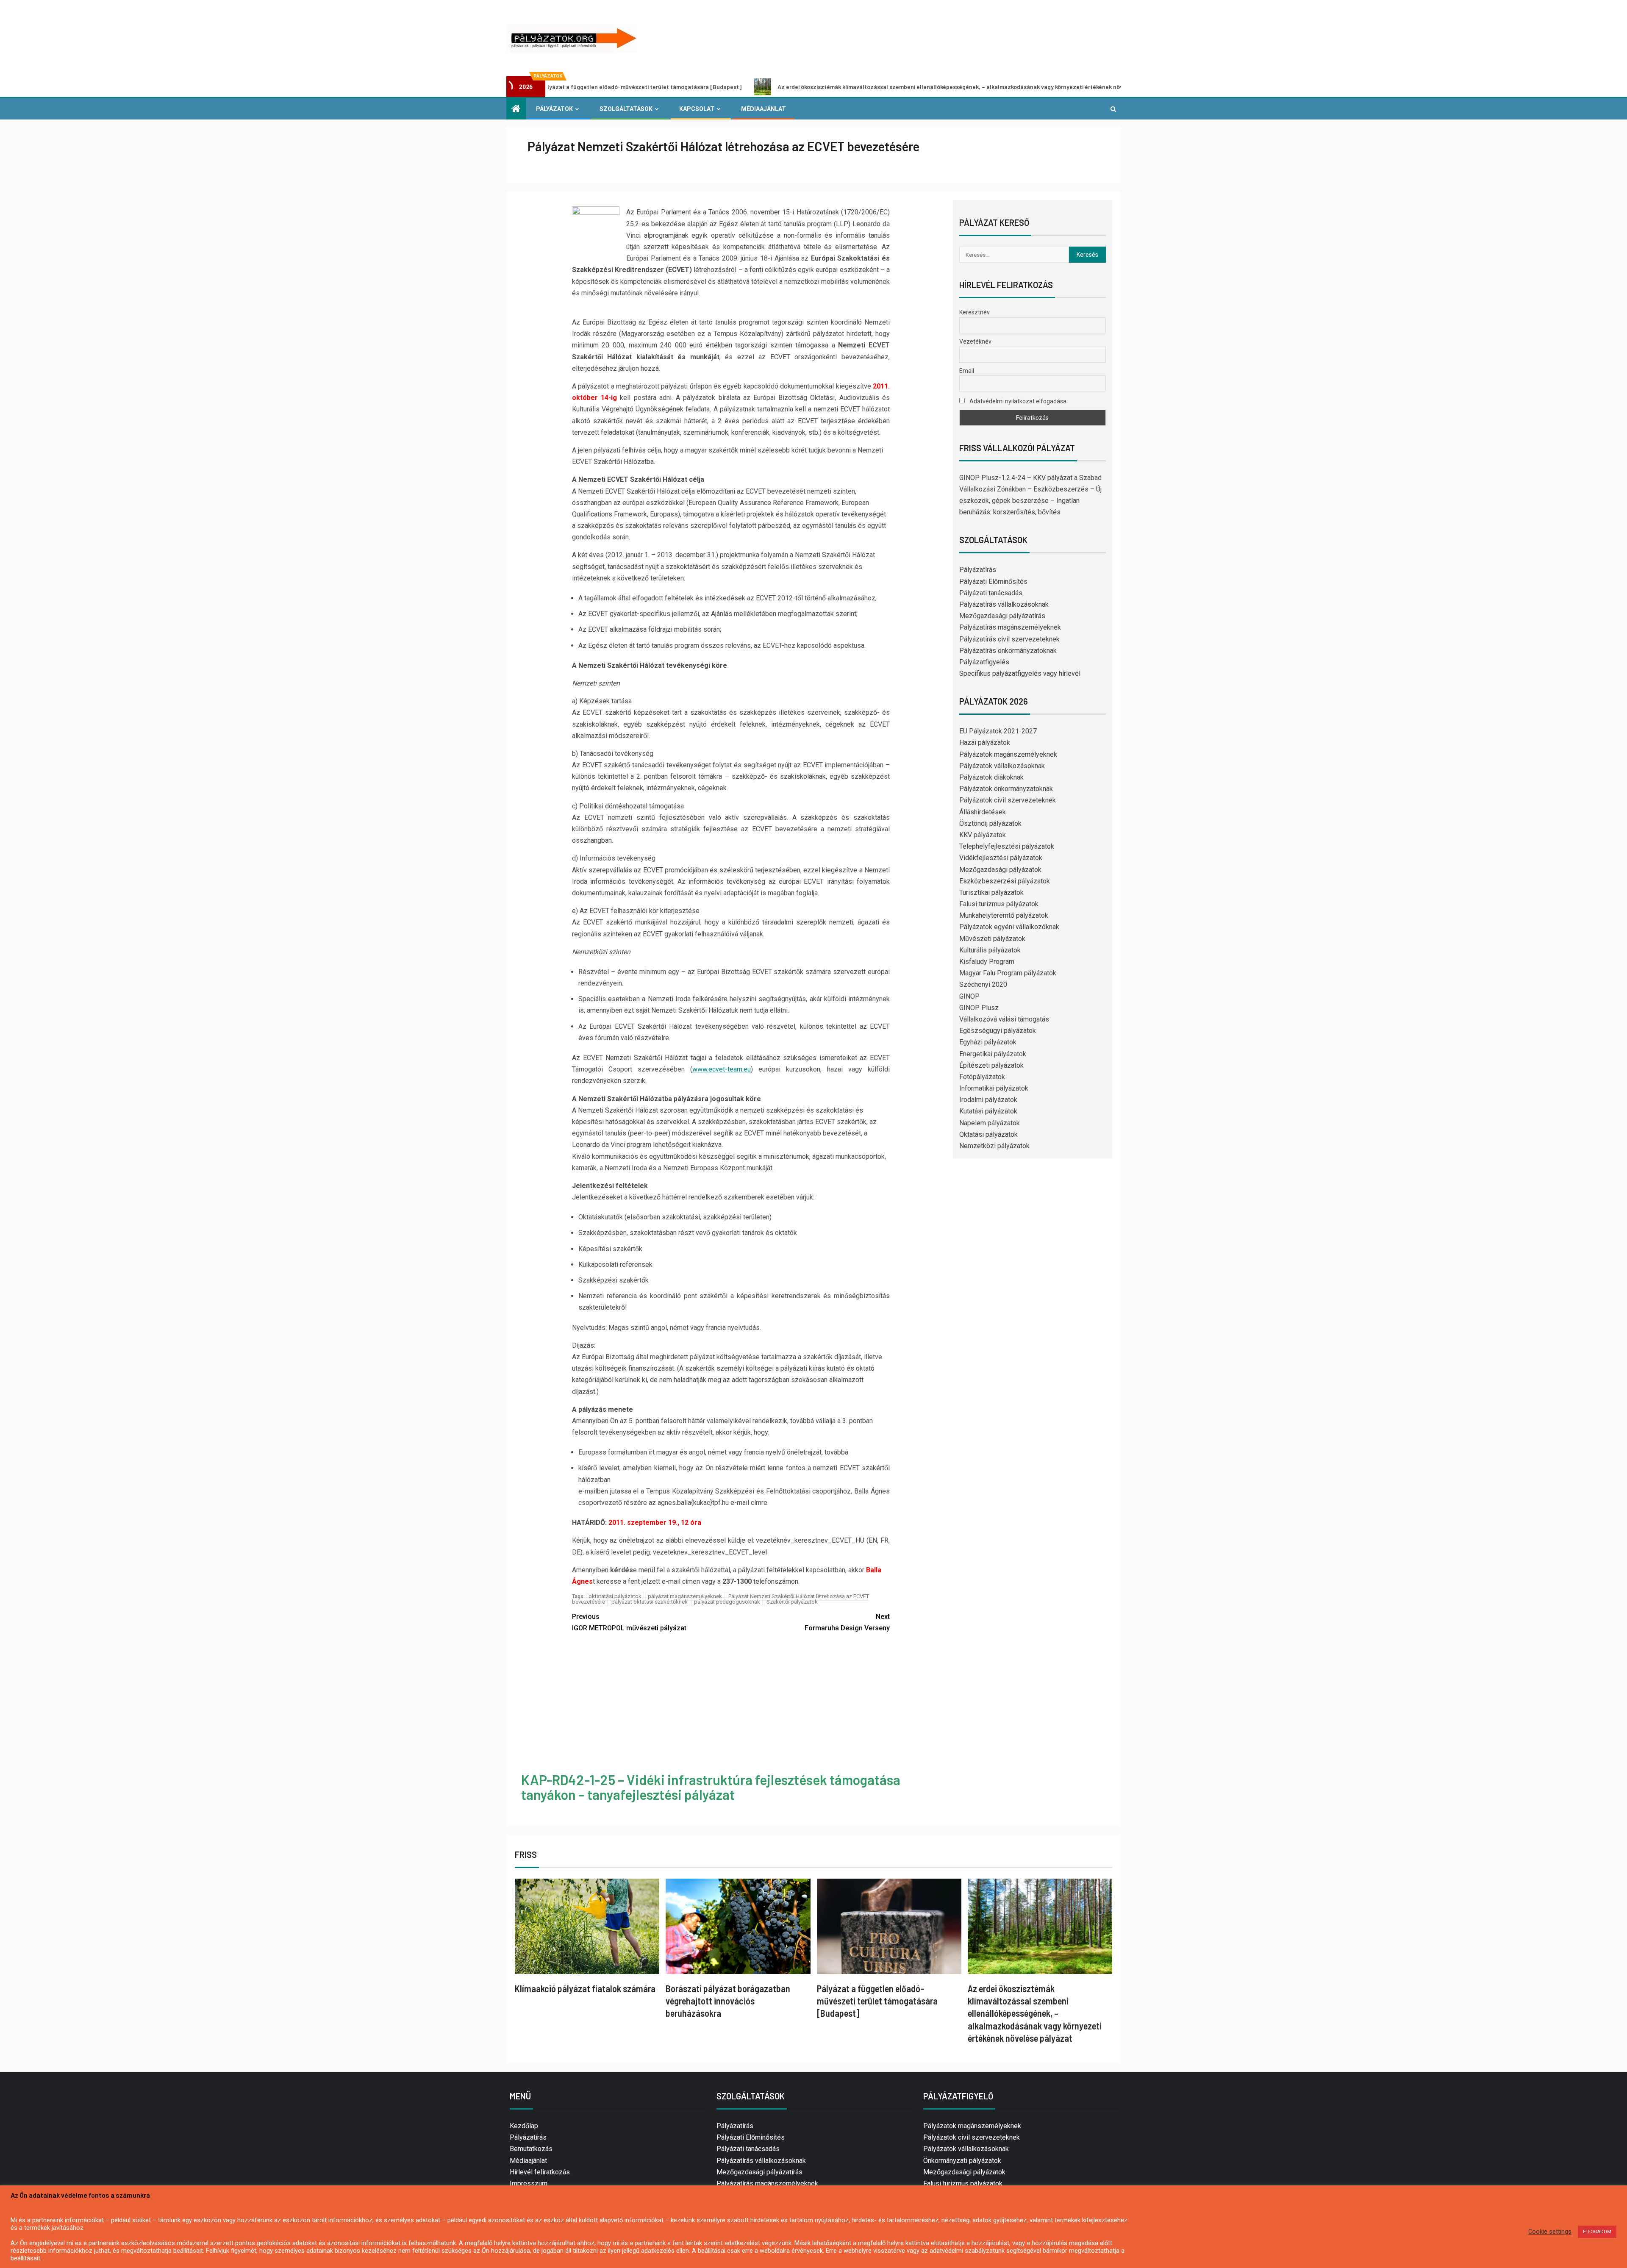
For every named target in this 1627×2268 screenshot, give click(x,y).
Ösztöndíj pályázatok (990, 823)
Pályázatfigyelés (984, 662)
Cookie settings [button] (1550, 2232)
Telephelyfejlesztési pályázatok (1007, 846)
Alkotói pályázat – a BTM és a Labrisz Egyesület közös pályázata (1113, 87)
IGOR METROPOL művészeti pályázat (629, 1622)
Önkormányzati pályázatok (962, 2161)
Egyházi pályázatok (988, 1042)
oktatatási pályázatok (615, 1596)
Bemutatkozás (531, 2149)
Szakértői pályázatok (792, 1602)
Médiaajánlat (764, 109)
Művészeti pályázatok (992, 939)
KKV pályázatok (983, 835)
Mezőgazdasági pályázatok (1000, 870)
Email (967, 371)
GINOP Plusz (979, 1008)
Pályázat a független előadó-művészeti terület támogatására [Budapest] (877, 2001)
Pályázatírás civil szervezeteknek (1009, 639)
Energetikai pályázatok (993, 1054)
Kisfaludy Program (987, 962)
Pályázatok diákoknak (991, 777)
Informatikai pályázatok (994, 1088)
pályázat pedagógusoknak (727, 1602)
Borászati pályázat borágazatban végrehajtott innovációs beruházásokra (728, 2001)
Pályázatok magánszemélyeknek (1008, 754)
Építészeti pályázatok (991, 1065)
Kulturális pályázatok (990, 950)
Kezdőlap (524, 2126)
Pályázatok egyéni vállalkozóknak (1009, 927)
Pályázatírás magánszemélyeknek (1010, 627)
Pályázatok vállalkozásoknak (1002, 766)
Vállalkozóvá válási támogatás (1004, 1019)
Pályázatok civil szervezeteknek (1008, 800)
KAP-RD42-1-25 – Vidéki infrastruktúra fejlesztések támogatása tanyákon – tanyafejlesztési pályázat (711, 1787)
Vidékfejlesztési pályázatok (1001, 858)
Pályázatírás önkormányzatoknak (1008, 651)
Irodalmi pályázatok (988, 1100)
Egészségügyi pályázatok (998, 1031)
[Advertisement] (731, 1704)
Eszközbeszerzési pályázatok (1005, 881)
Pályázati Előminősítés (993, 582)
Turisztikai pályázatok (991, 892)
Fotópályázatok (982, 1077)
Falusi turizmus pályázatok (999, 904)
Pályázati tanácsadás (991, 593)
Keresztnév (975, 312)
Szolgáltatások (626, 109)
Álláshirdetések (983, 812)
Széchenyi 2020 (983, 984)
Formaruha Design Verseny (847, 1622)
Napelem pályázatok (990, 1123)
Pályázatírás (978, 570)
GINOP (969, 996)
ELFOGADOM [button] (1597, 2232)
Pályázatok (554, 109)
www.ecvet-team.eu (722, 1069)
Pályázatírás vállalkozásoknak (1004, 604)
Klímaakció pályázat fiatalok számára (585, 1988)
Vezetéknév (975, 341)
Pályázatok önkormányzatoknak (1006, 789)
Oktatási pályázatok (988, 1134)
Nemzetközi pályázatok (994, 1146)
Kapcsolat (697, 109)
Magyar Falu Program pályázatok (1008, 973)
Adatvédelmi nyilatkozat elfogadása (1017, 401)
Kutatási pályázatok (988, 1111)
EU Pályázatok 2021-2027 (998, 731)
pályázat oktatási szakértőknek (650, 1602)
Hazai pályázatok (985, 743)
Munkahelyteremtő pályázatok (1004, 915)
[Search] (1113, 109)
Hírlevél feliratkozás (540, 2172)
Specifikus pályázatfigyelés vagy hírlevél (1020, 673)
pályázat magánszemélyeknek (685, 1596)
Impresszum (529, 2183)
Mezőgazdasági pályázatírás (1002, 616)
